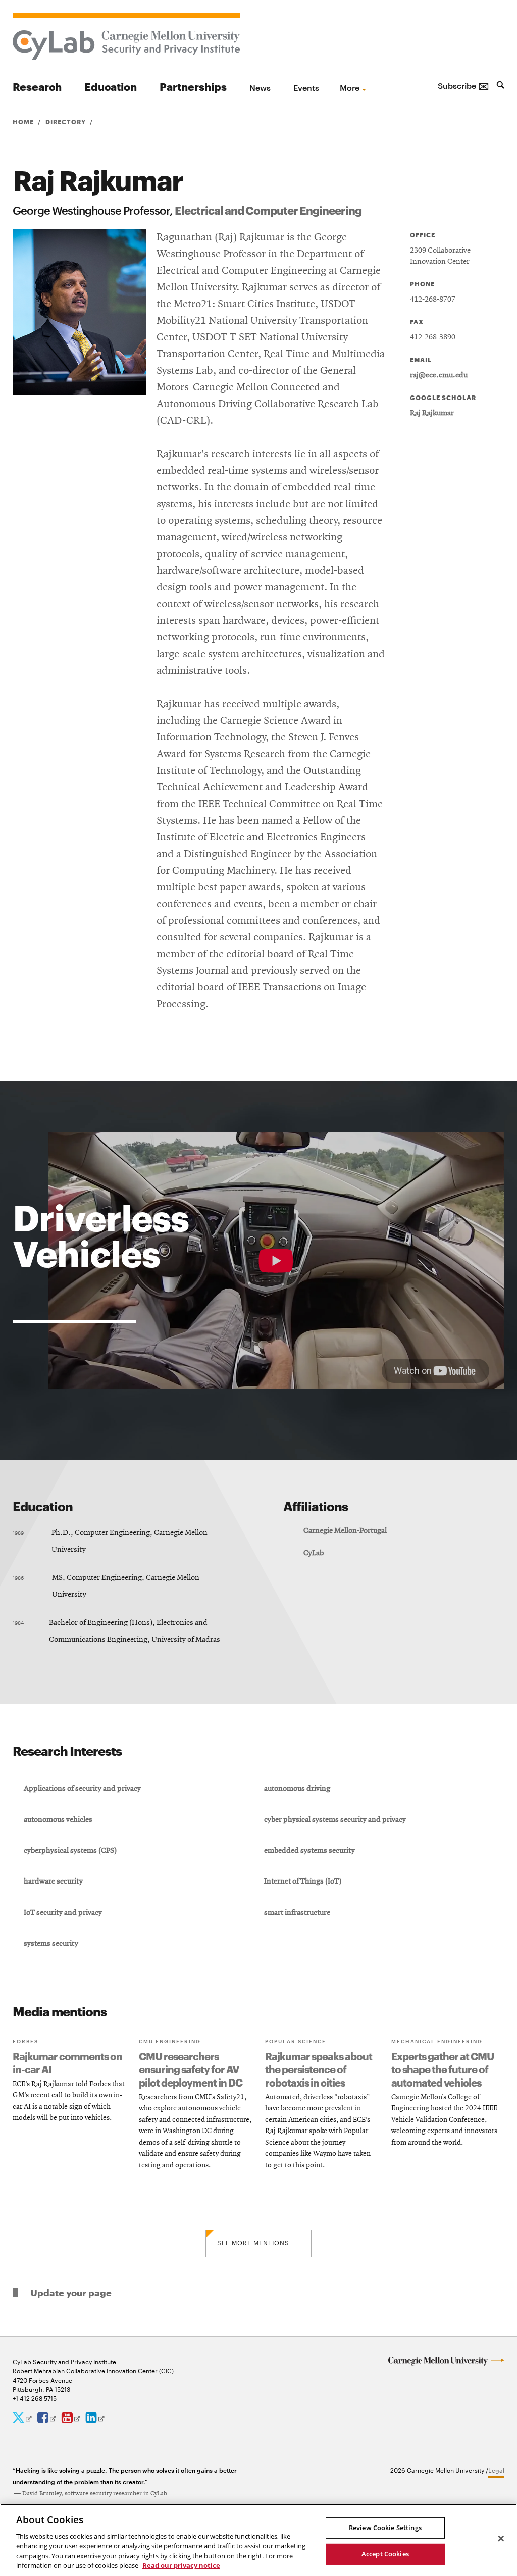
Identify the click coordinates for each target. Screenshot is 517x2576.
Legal (496, 2470)
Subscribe (463, 85)
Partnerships (193, 86)
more (350, 87)
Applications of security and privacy (82, 1789)
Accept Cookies (385, 2554)
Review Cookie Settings (385, 2528)
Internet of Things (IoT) (303, 1881)
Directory (66, 121)
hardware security (53, 1881)
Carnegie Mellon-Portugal (345, 1531)
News (260, 87)
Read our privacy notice (181, 2565)
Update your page (71, 2292)
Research (37, 86)
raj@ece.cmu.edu (439, 375)
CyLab (314, 1553)
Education (111, 86)
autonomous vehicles (58, 1820)
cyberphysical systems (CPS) (70, 1851)
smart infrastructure (297, 1913)
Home (23, 121)
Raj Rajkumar (432, 413)
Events (306, 87)
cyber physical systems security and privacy (335, 1820)
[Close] (501, 2539)
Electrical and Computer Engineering (268, 209)
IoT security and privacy (63, 1913)
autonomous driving (297, 1789)
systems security (51, 1944)
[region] (258, 2540)
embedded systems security (309, 1851)
